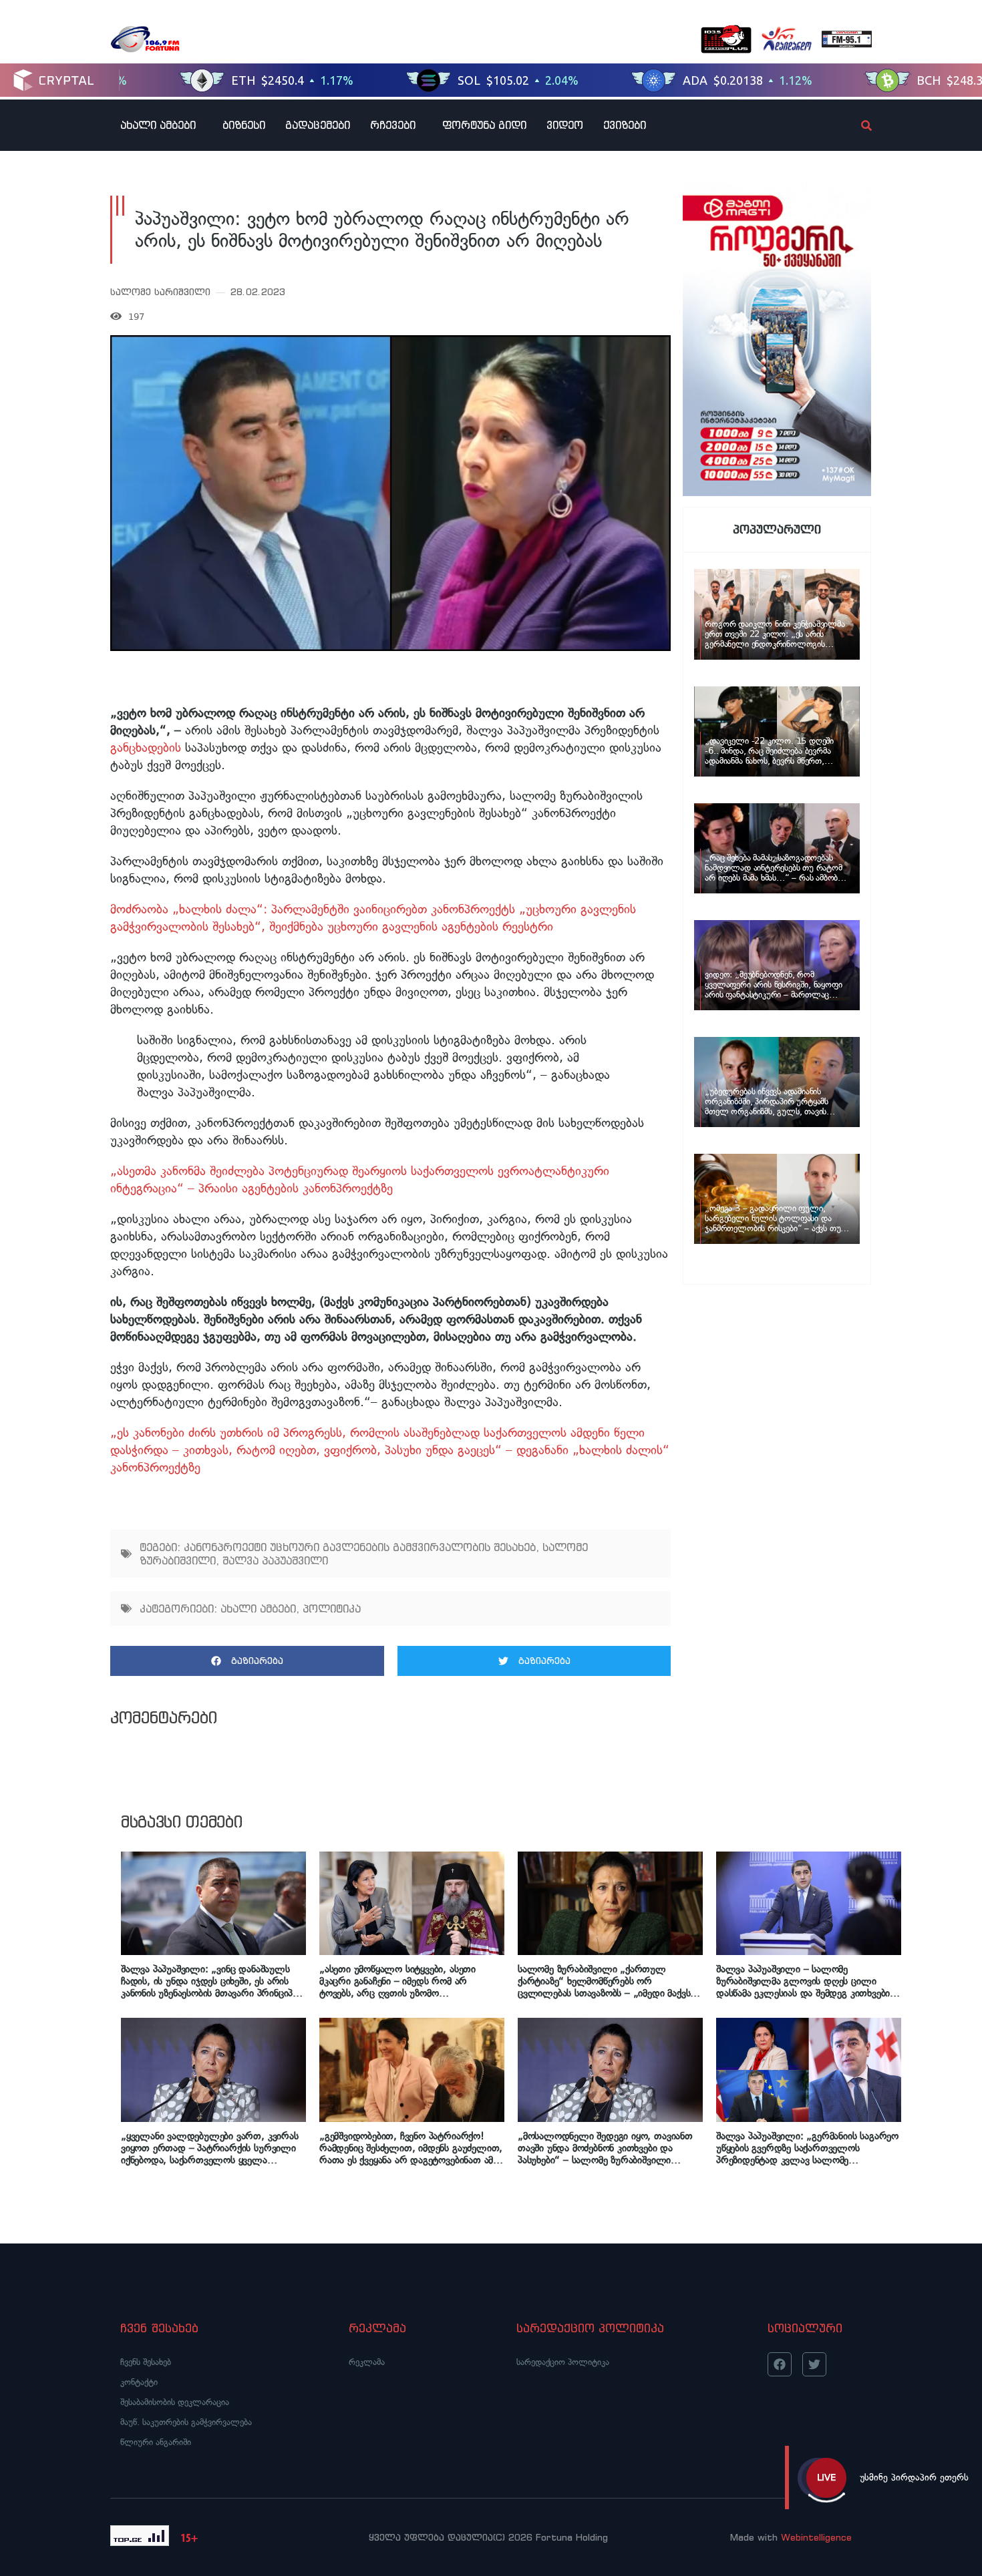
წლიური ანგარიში (156, 2442)
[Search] (855, 126)
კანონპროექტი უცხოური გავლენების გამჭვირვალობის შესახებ (360, 1547)
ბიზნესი (244, 125)
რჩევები (393, 125)
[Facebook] (780, 2364)
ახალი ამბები (158, 125)
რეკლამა (367, 2362)
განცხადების (146, 747)
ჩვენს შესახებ (146, 2362)
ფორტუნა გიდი (484, 125)
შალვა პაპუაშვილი (275, 1560)
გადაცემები (318, 125)
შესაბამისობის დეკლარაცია (175, 2402)
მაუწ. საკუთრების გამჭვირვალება (186, 2422)
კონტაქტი (139, 2382)
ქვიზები (625, 125)
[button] (247, 1661)
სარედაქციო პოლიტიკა (563, 2362)
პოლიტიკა (332, 1608)
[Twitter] (814, 2364)
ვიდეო (565, 125)
